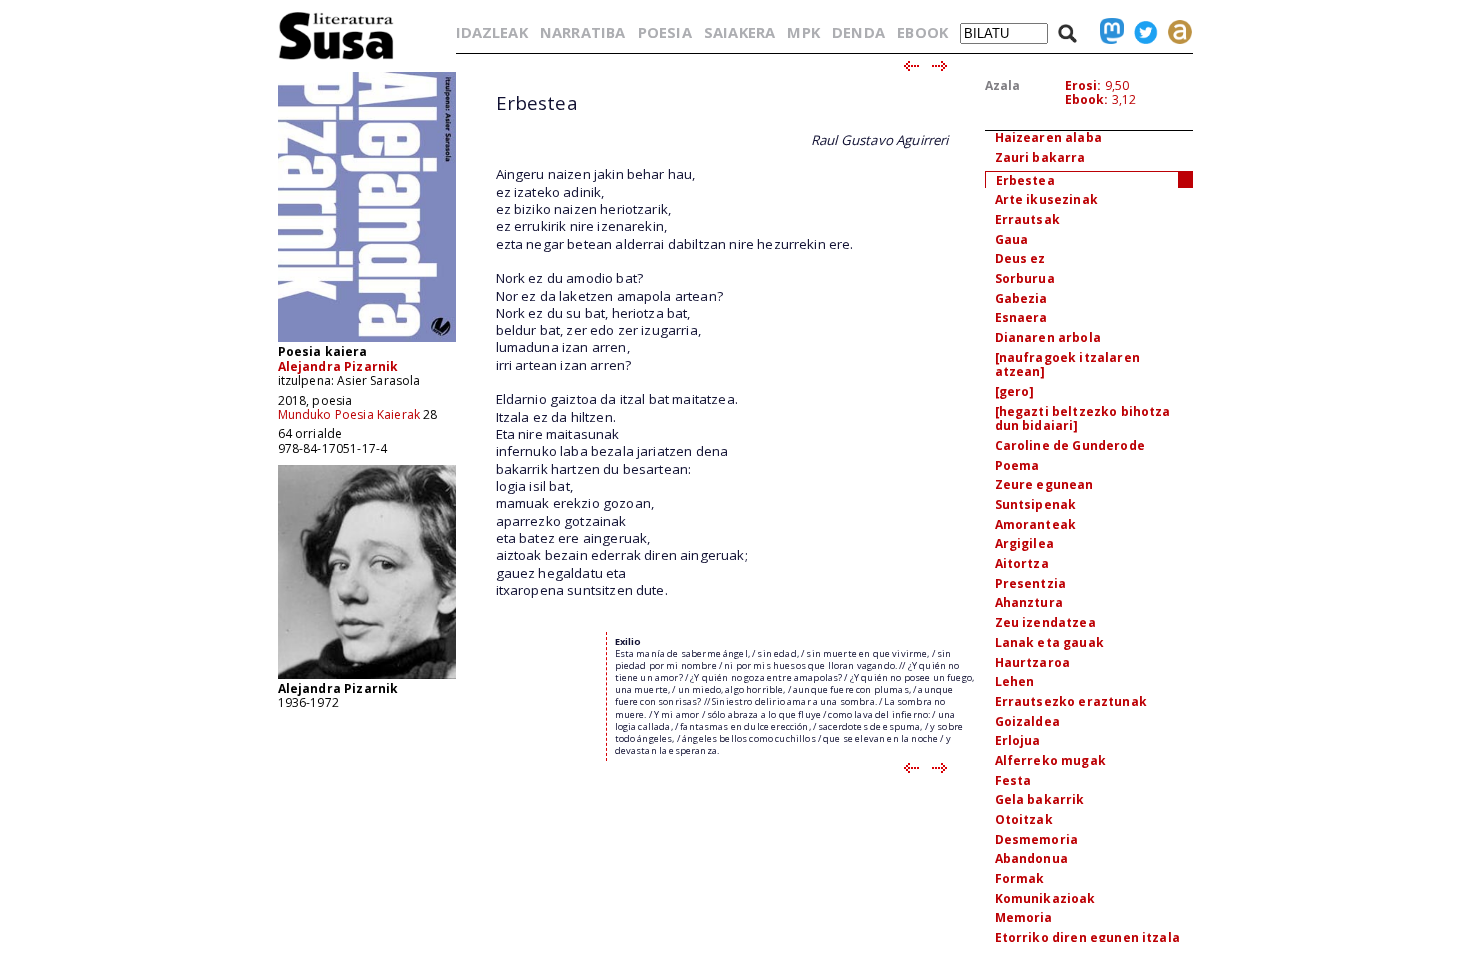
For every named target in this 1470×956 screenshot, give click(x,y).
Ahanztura (1029, 602)
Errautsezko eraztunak (1071, 701)
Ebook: (1087, 99)
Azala (1003, 85)
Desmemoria (1037, 839)
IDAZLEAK (492, 32)
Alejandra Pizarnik (338, 366)
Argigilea (1024, 543)
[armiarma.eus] (1175, 32)
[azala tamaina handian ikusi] (367, 340)
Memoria (1024, 917)
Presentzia (1031, 583)
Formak (1020, 878)
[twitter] (1141, 32)
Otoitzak (1024, 819)
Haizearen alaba (1048, 137)
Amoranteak (1036, 524)
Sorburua (1025, 278)
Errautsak (1027, 219)
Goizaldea (1027, 721)
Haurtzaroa (1033, 662)
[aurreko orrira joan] (910, 67)
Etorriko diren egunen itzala (1087, 937)
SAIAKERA (739, 32)
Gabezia (1021, 298)
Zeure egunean (1044, 484)
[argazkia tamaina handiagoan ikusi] (367, 677)
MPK (803, 32)
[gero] (1015, 391)
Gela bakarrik (1040, 799)
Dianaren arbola (1048, 337)
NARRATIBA (582, 32)
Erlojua (1018, 740)
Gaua (1012, 239)
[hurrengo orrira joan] (940, 67)
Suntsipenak (1036, 504)
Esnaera (1021, 317)
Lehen (1015, 681)
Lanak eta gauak (1049, 642)
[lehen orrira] (336, 58)
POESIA (665, 32)
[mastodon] (1107, 32)
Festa (1013, 780)
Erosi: (1083, 85)
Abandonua (1031, 858)
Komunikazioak (1045, 898)
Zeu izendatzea (1045, 622)
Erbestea (1025, 180)
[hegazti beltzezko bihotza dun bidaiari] (1083, 419)
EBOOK (922, 32)
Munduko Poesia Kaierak (349, 414)
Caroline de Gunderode (1070, 445)
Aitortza (1022, 563)
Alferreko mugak (1050, 760)
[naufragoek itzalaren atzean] (1067, 365)
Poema (1017, 465)
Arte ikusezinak (1046, 199)
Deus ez (1020, 258)
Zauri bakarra (1040, 157)
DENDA (858, 32)
